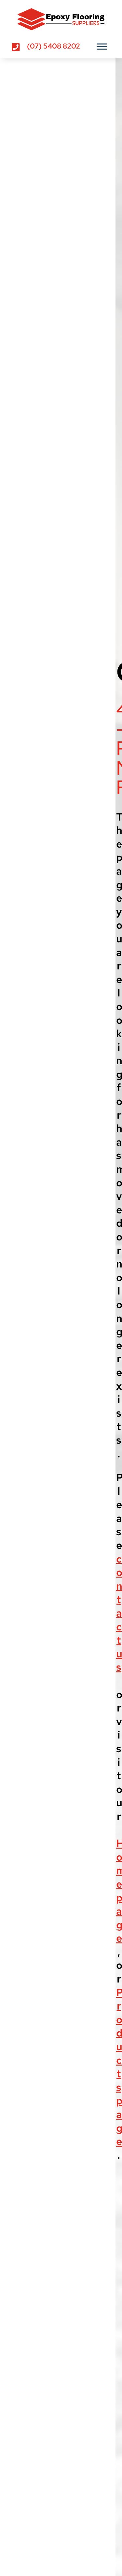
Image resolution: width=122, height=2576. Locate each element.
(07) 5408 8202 (54, 46)
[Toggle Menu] (102, 46)
